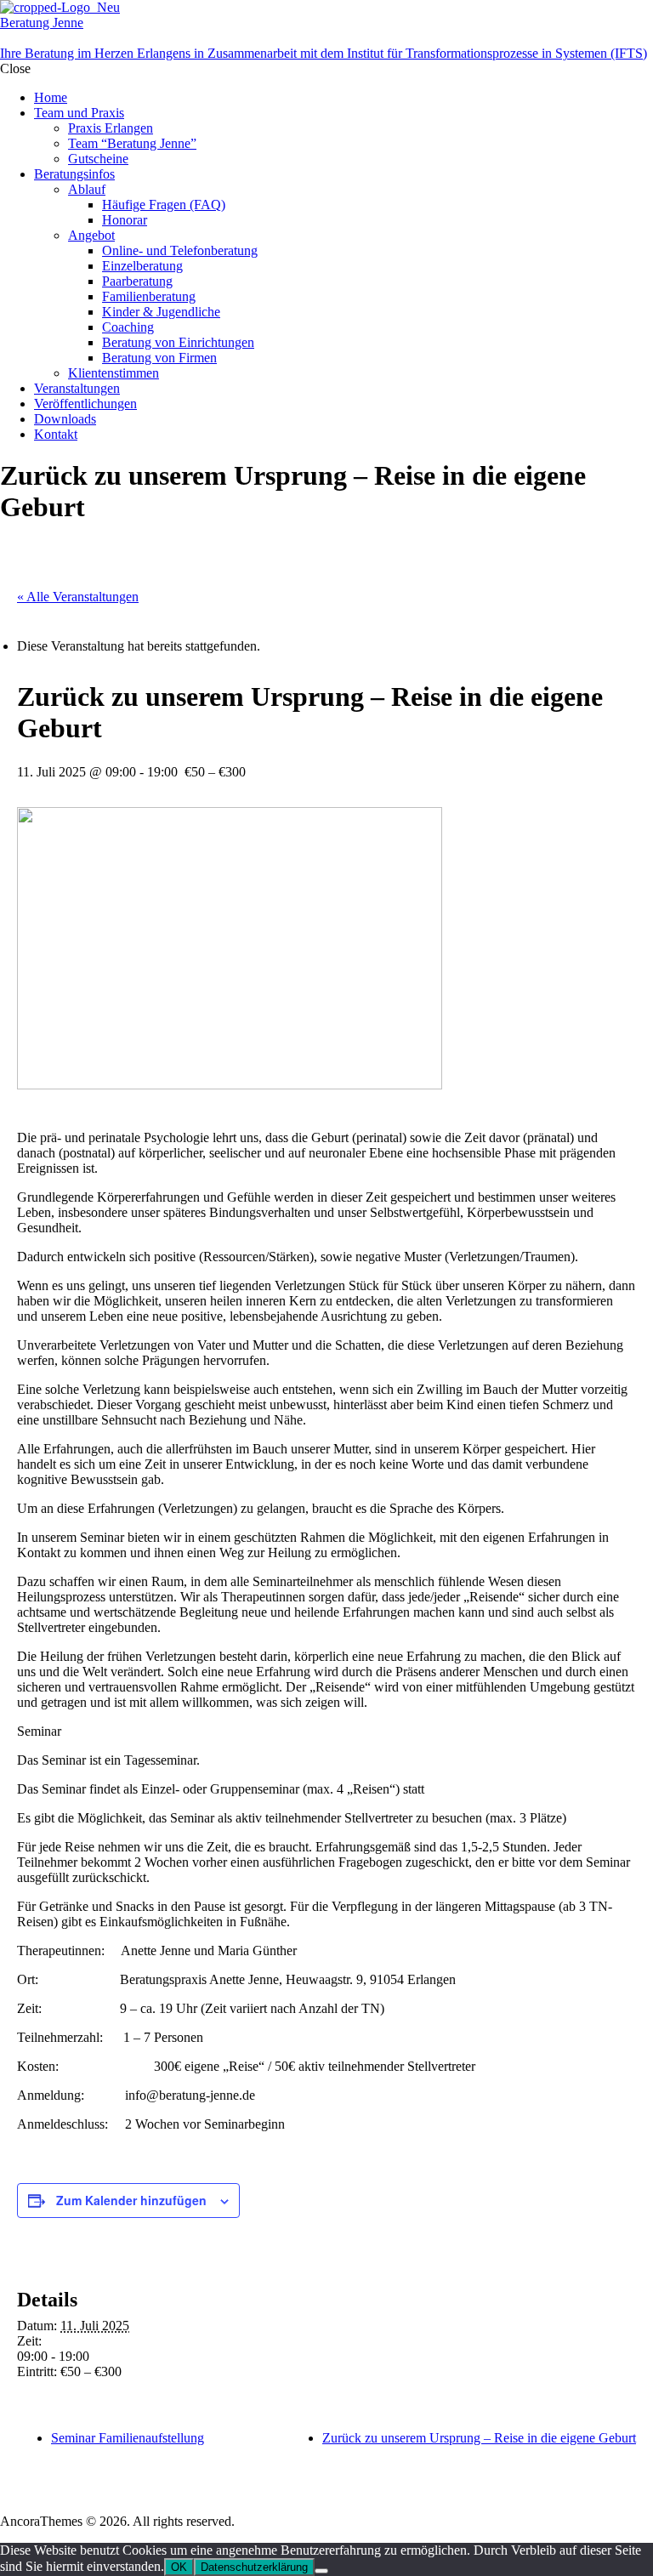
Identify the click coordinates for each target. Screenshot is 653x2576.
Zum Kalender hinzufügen (131, 2200)
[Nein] (321, 2571)
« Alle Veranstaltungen (78, 597)
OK (179, 2567)
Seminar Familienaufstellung (128, 2438)
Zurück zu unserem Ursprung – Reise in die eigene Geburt (479, 2438)
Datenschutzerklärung (254, 2567)
